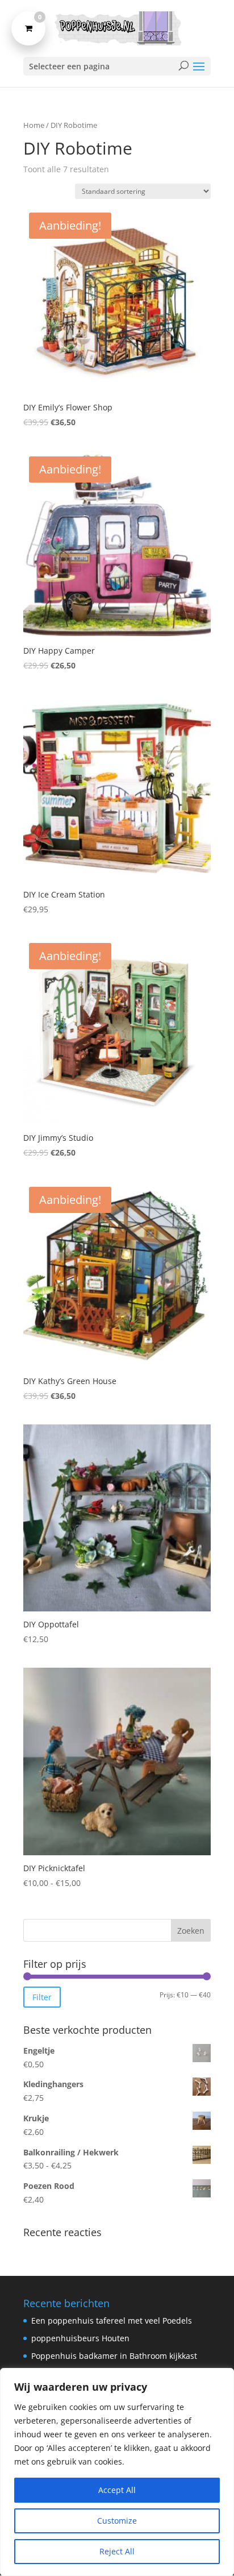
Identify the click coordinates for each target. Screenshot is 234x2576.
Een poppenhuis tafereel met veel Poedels (112, 2321)
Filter (42, 1997)
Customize (117, 2521)
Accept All (117, 2490)
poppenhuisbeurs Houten (80, 2338)
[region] (117, 2472)
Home (34, 125)
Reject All (117, 2551)
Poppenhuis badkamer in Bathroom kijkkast (114, 2356)
